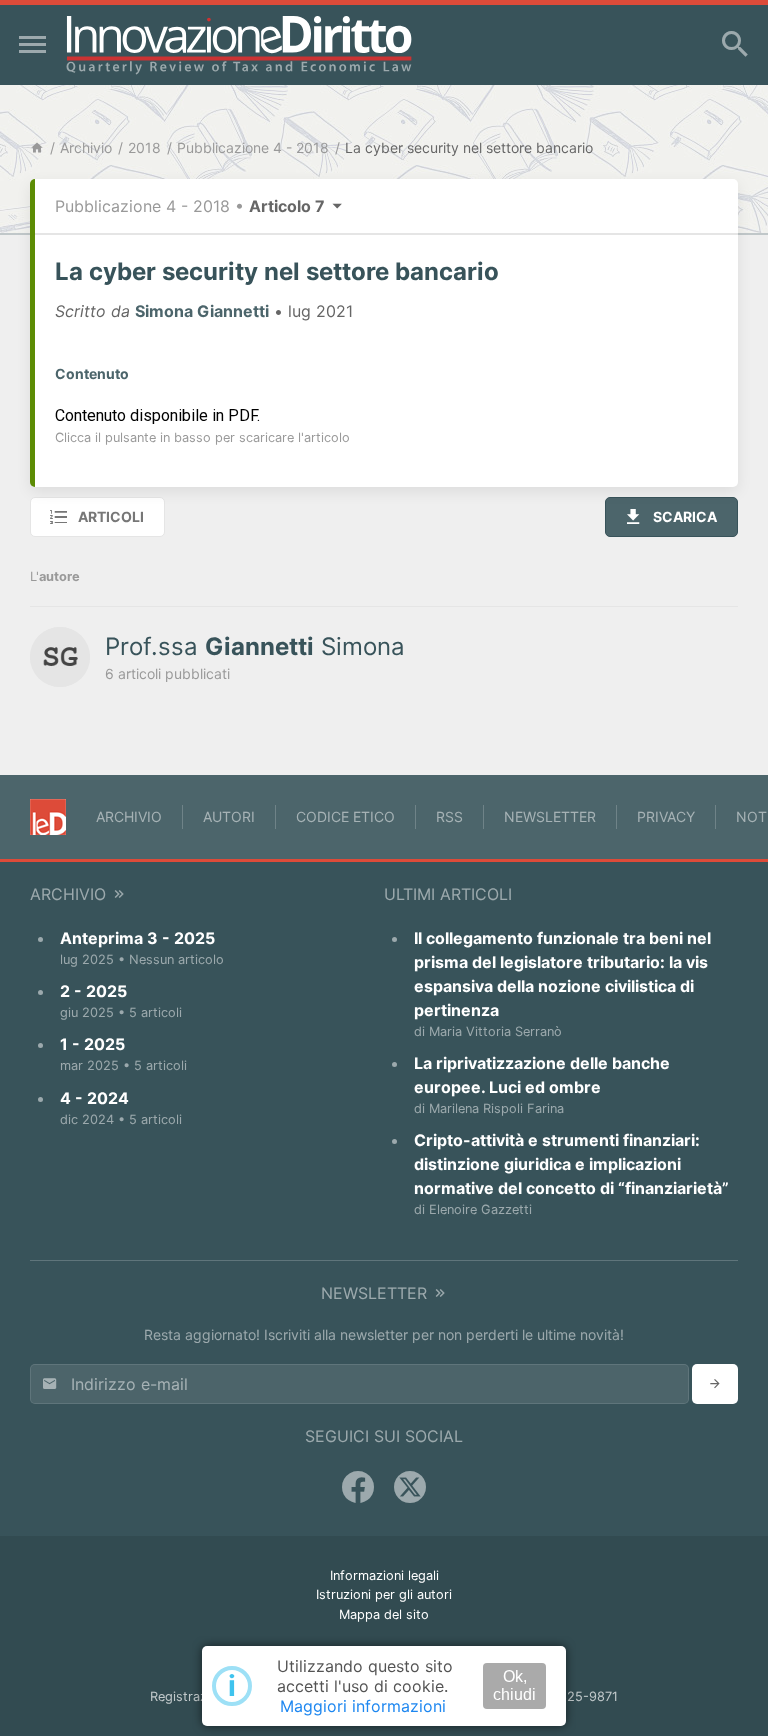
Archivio (86, 147)
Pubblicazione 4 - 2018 (253, 147)
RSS (449, 816)
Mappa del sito (384, 1614)
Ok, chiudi (514, 1685)
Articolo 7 (289, 206)
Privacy (666, 816)
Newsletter (550, 816)
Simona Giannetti (202, 311)
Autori (229, 816)
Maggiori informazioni (363, 1706)
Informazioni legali (384, 1575)
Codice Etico (345, 816)
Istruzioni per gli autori (384, 1594)
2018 (144, 147)
